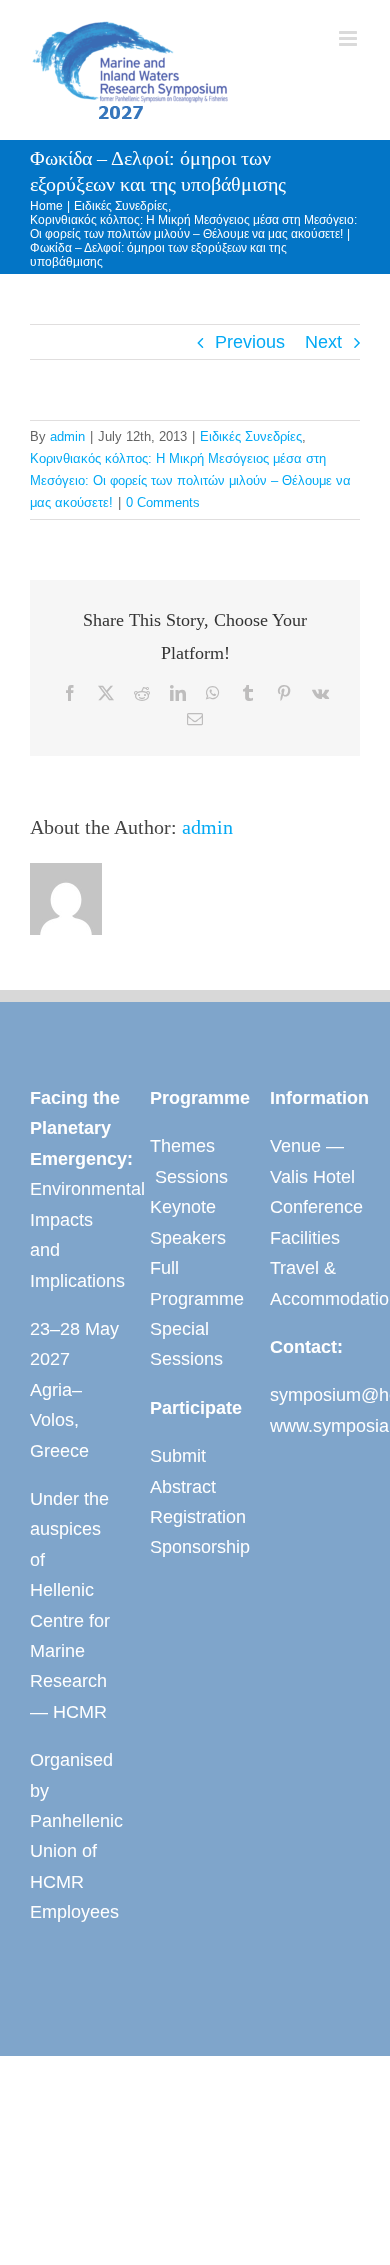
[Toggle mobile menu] (349, 38)
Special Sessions (186, 1344)
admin (67, 436)
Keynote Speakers (188, 1222)
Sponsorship (195, 1547)
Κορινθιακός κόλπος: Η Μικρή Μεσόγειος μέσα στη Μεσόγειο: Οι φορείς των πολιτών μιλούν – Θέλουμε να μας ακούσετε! (190, 480)
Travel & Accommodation (315, 1283)
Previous (250, 342)
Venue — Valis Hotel (312, 1161)
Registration (195, 1517)
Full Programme (195, 1283)
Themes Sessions (189, 1161)
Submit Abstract (183, 1471)
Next (323, 342)
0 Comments (163, 502)
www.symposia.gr (315, 1426)
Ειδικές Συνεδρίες (251, 436)
